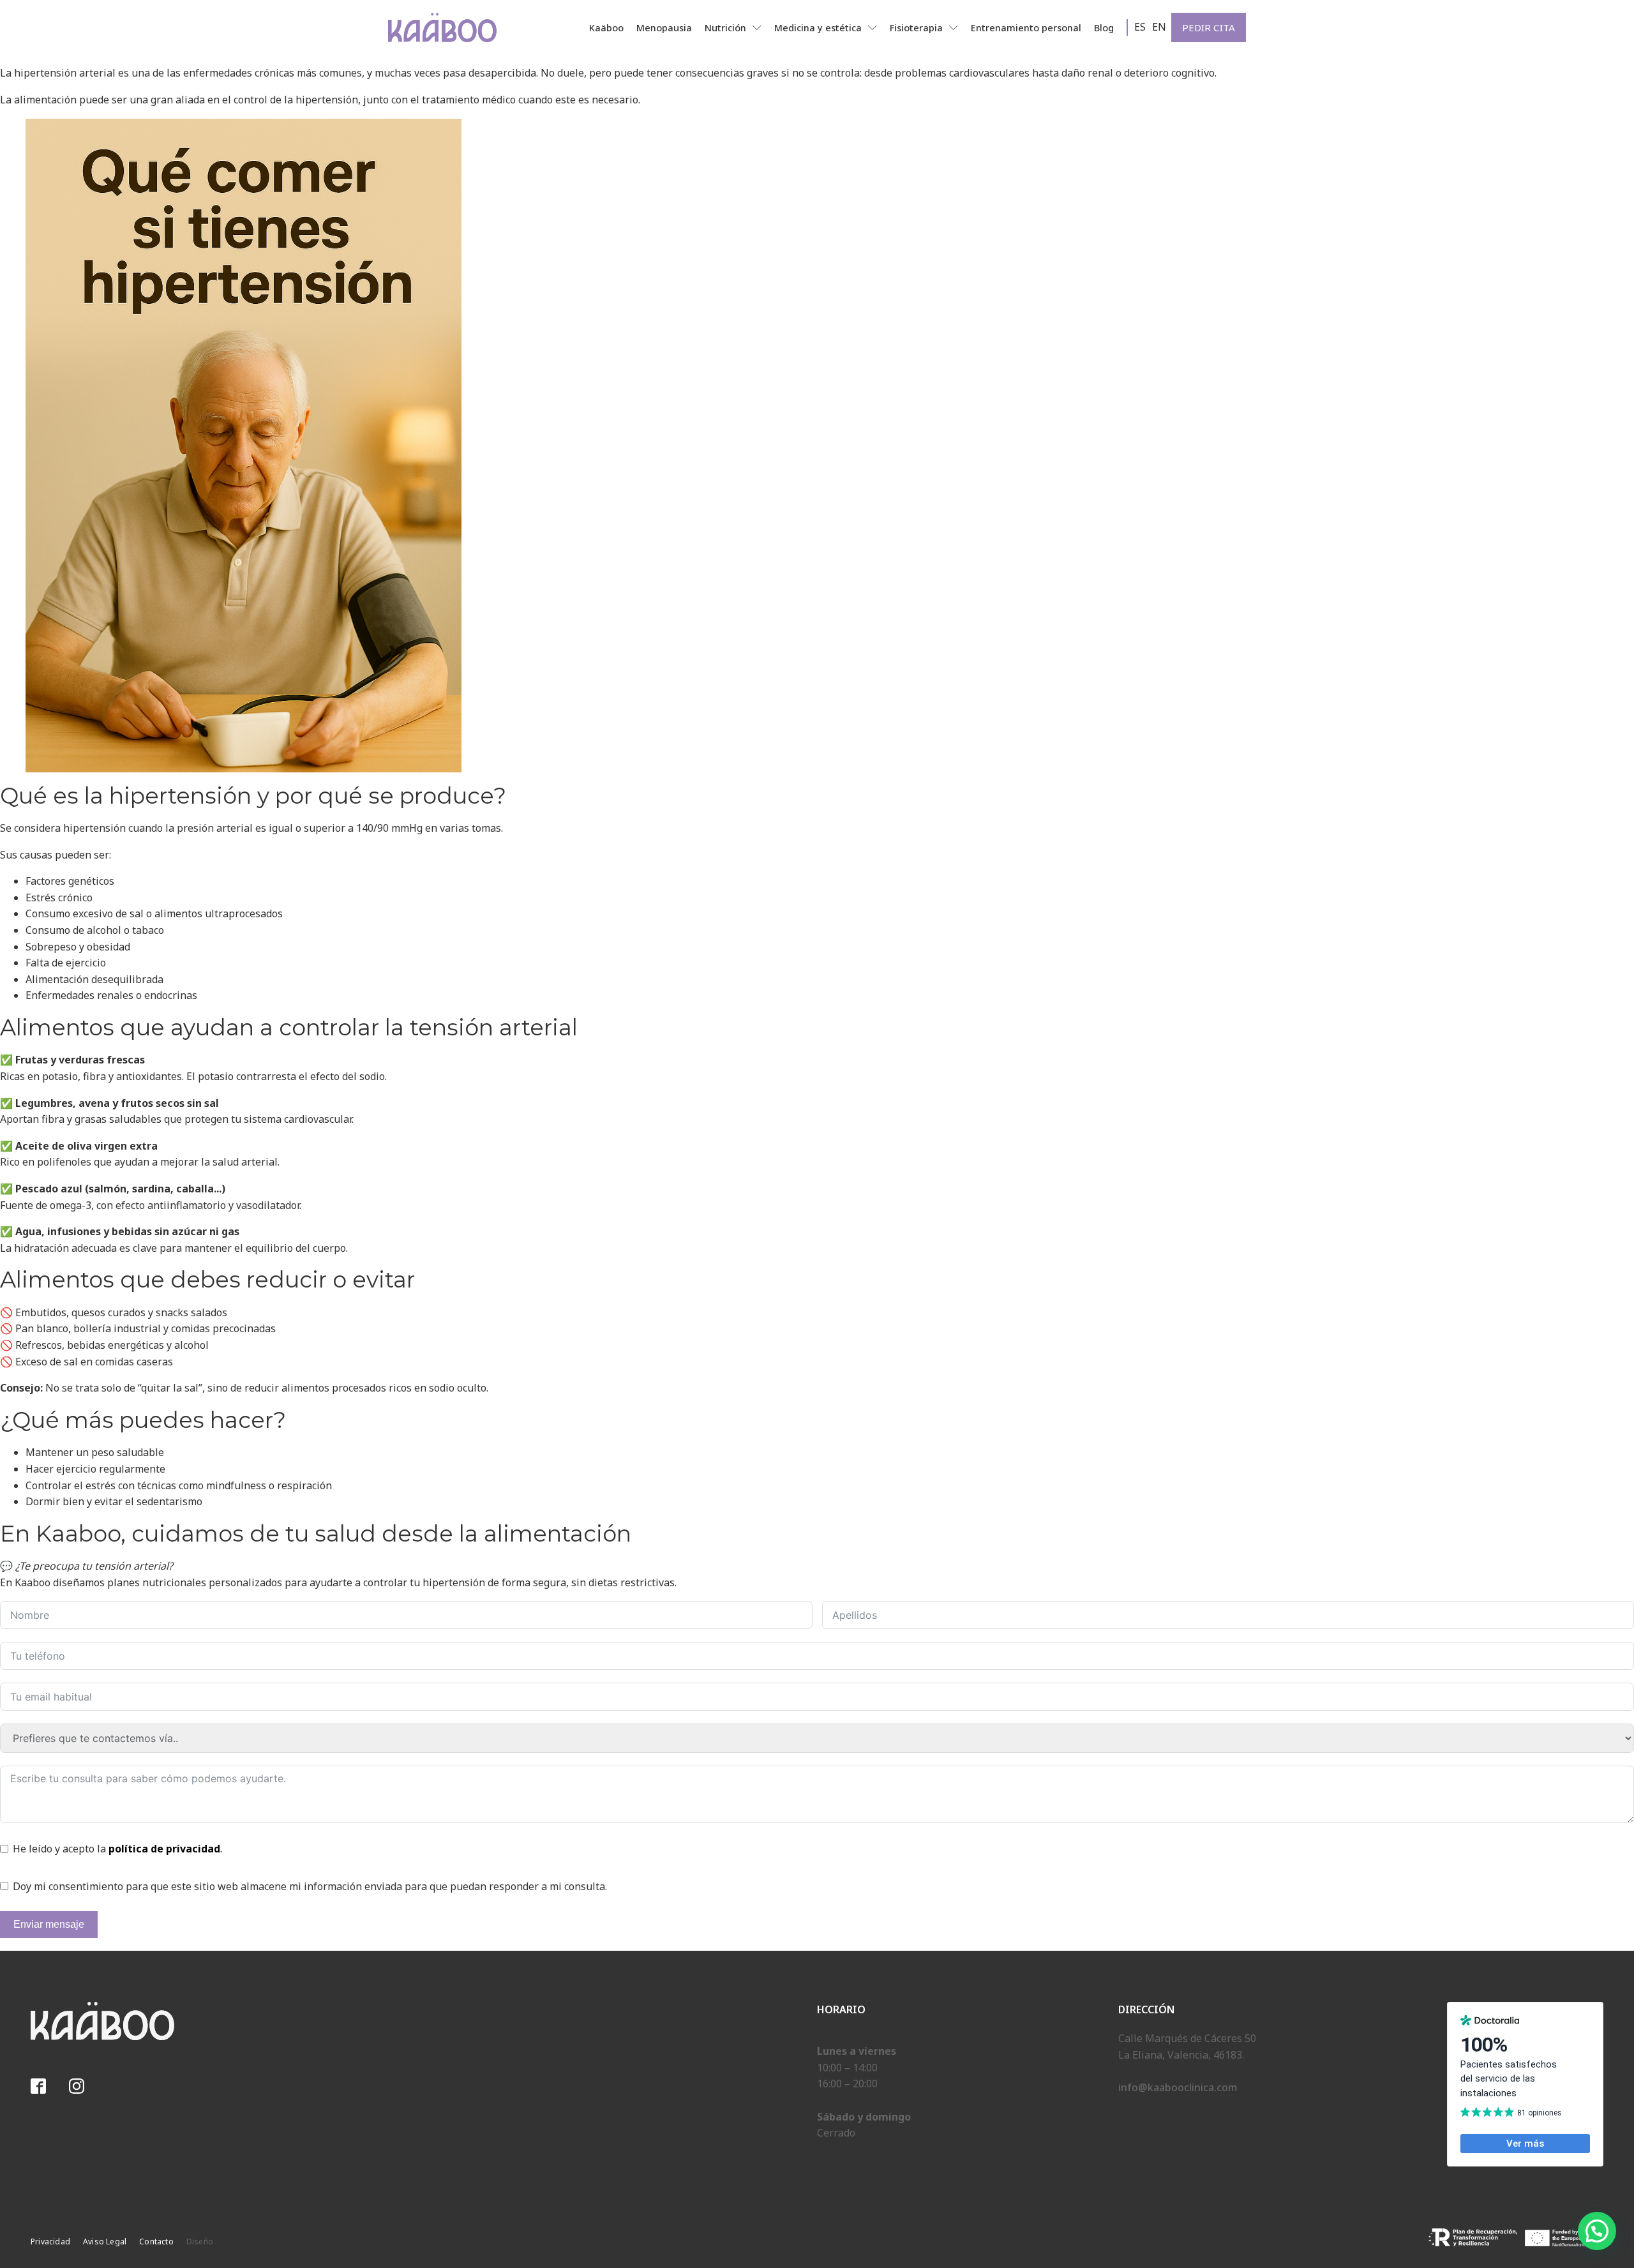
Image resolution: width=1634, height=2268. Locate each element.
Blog (1104, 28)
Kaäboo (606, 28)
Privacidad (50, 2242)
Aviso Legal (105, 2242)
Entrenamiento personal (1026, 28)
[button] (1597, 2231)
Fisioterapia (916, 28)
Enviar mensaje (49, 1924)
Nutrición (725, 28)
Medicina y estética (818, 28)
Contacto (156, 2242)
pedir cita (1209, 27)
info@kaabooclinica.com (1178, 2087)
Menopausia (664, 28)
